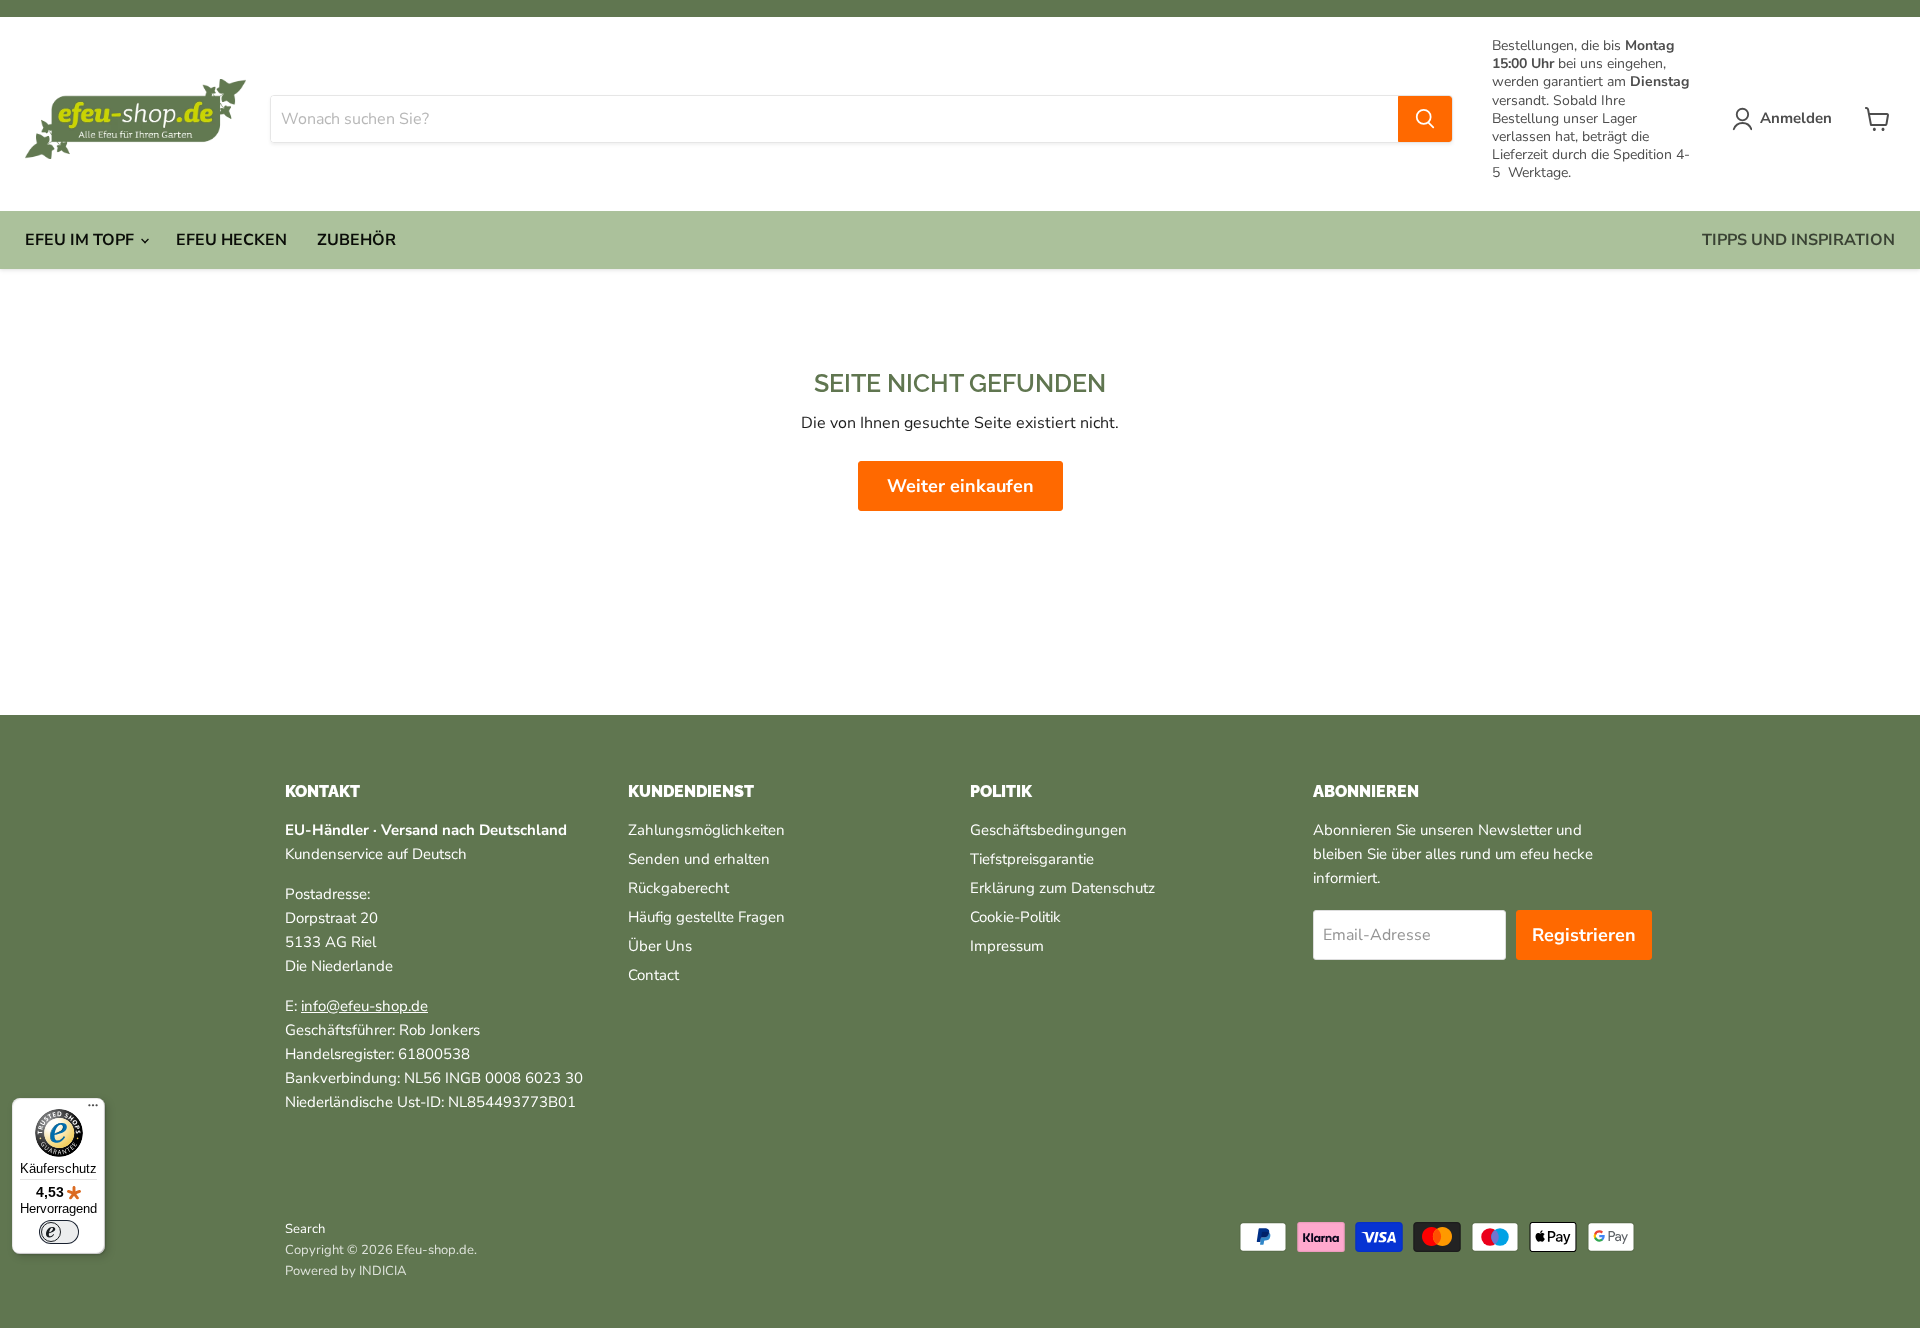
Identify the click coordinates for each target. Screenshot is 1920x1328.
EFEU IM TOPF (81, 240)
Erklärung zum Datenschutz (1062, 888)
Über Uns (660, 946)
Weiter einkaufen (960, 486)
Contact (653, 975)
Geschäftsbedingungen (1048, 830)
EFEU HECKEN (231, 240)
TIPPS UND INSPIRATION (1798, 240)
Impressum (1007, 946)
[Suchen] (1425, 119)
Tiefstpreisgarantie (1032, 859)
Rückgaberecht (678, 888)
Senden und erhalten (699, 859)
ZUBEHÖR (356, 240)
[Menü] (93, 1110)
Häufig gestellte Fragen (706, 917)
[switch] (59, 1232)
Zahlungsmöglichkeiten (706, 830)
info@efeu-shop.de (364, 1006)
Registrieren (1584, 935)
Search (305, 1229)
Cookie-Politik (1015, 917)
